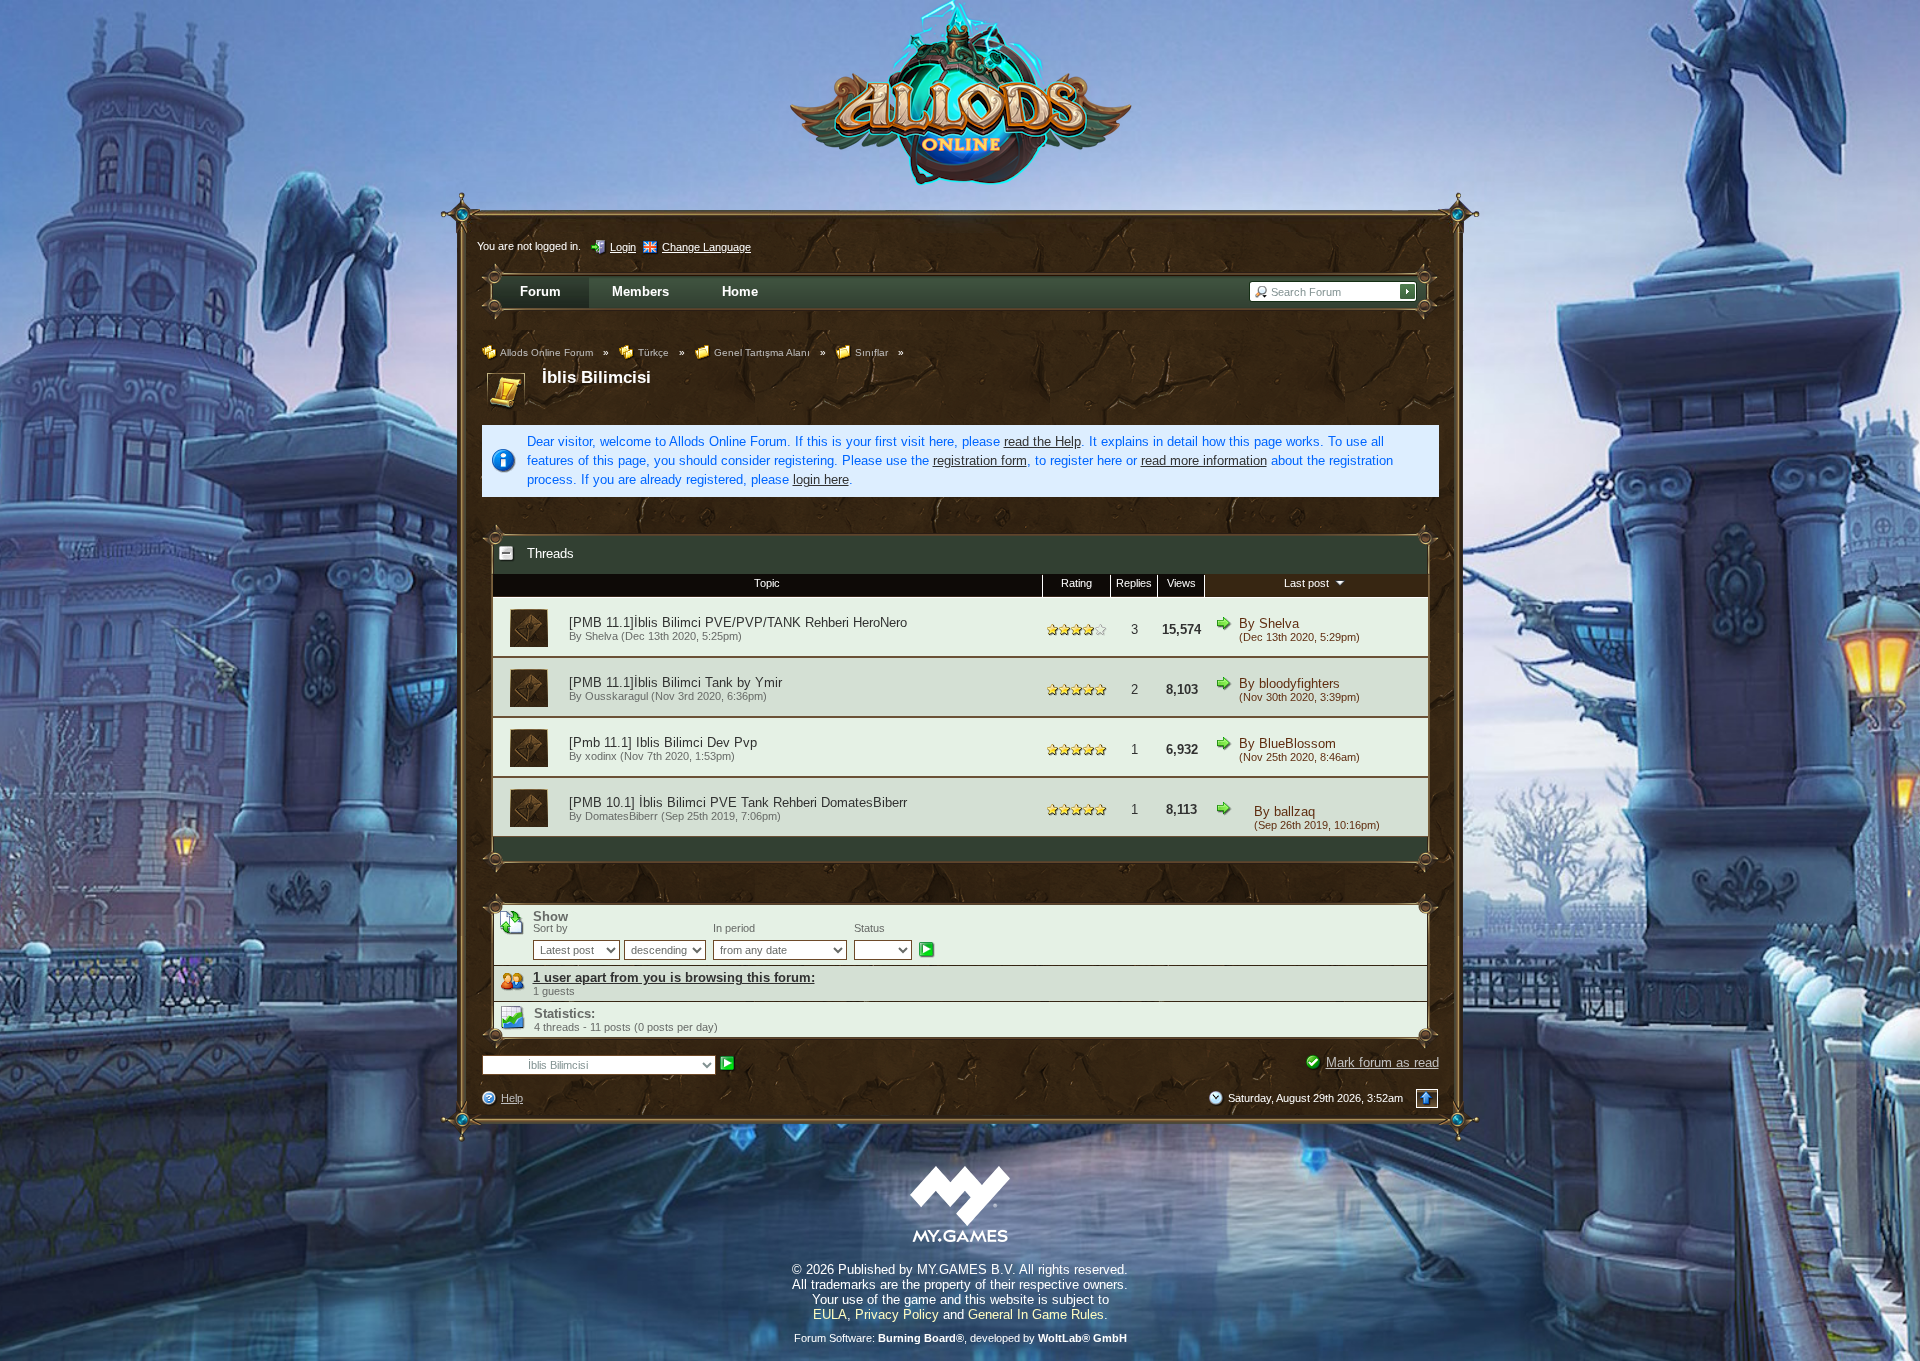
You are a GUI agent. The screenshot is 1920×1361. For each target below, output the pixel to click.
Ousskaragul (616, 696)
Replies (1134, 583)
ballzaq (1294, 811)
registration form (980, 460)
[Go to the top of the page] (1427, 1098)
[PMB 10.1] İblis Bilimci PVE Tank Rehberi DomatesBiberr (738, 802)
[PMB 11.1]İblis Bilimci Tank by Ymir (675, 682)
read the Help (1042, 441)
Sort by (550, 928)
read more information (1204, 460)
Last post (1308, 583)
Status (869, 928)
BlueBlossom (1297, 743)
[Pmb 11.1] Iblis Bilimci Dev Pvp (663, 742)
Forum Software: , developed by (960, 1338)
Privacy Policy (897, 1314)
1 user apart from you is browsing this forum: (674, 977)
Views (1181, 583)
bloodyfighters (1299, 683)
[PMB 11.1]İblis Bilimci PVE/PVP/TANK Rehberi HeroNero (738, 622)
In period (734, 928)
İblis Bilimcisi (596, 377)
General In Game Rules (1036, 1314)
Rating (1076, 583)
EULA (830, 1314)
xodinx (601, 756)
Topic (767, 583)
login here (821, 479)
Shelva (601, 636)
